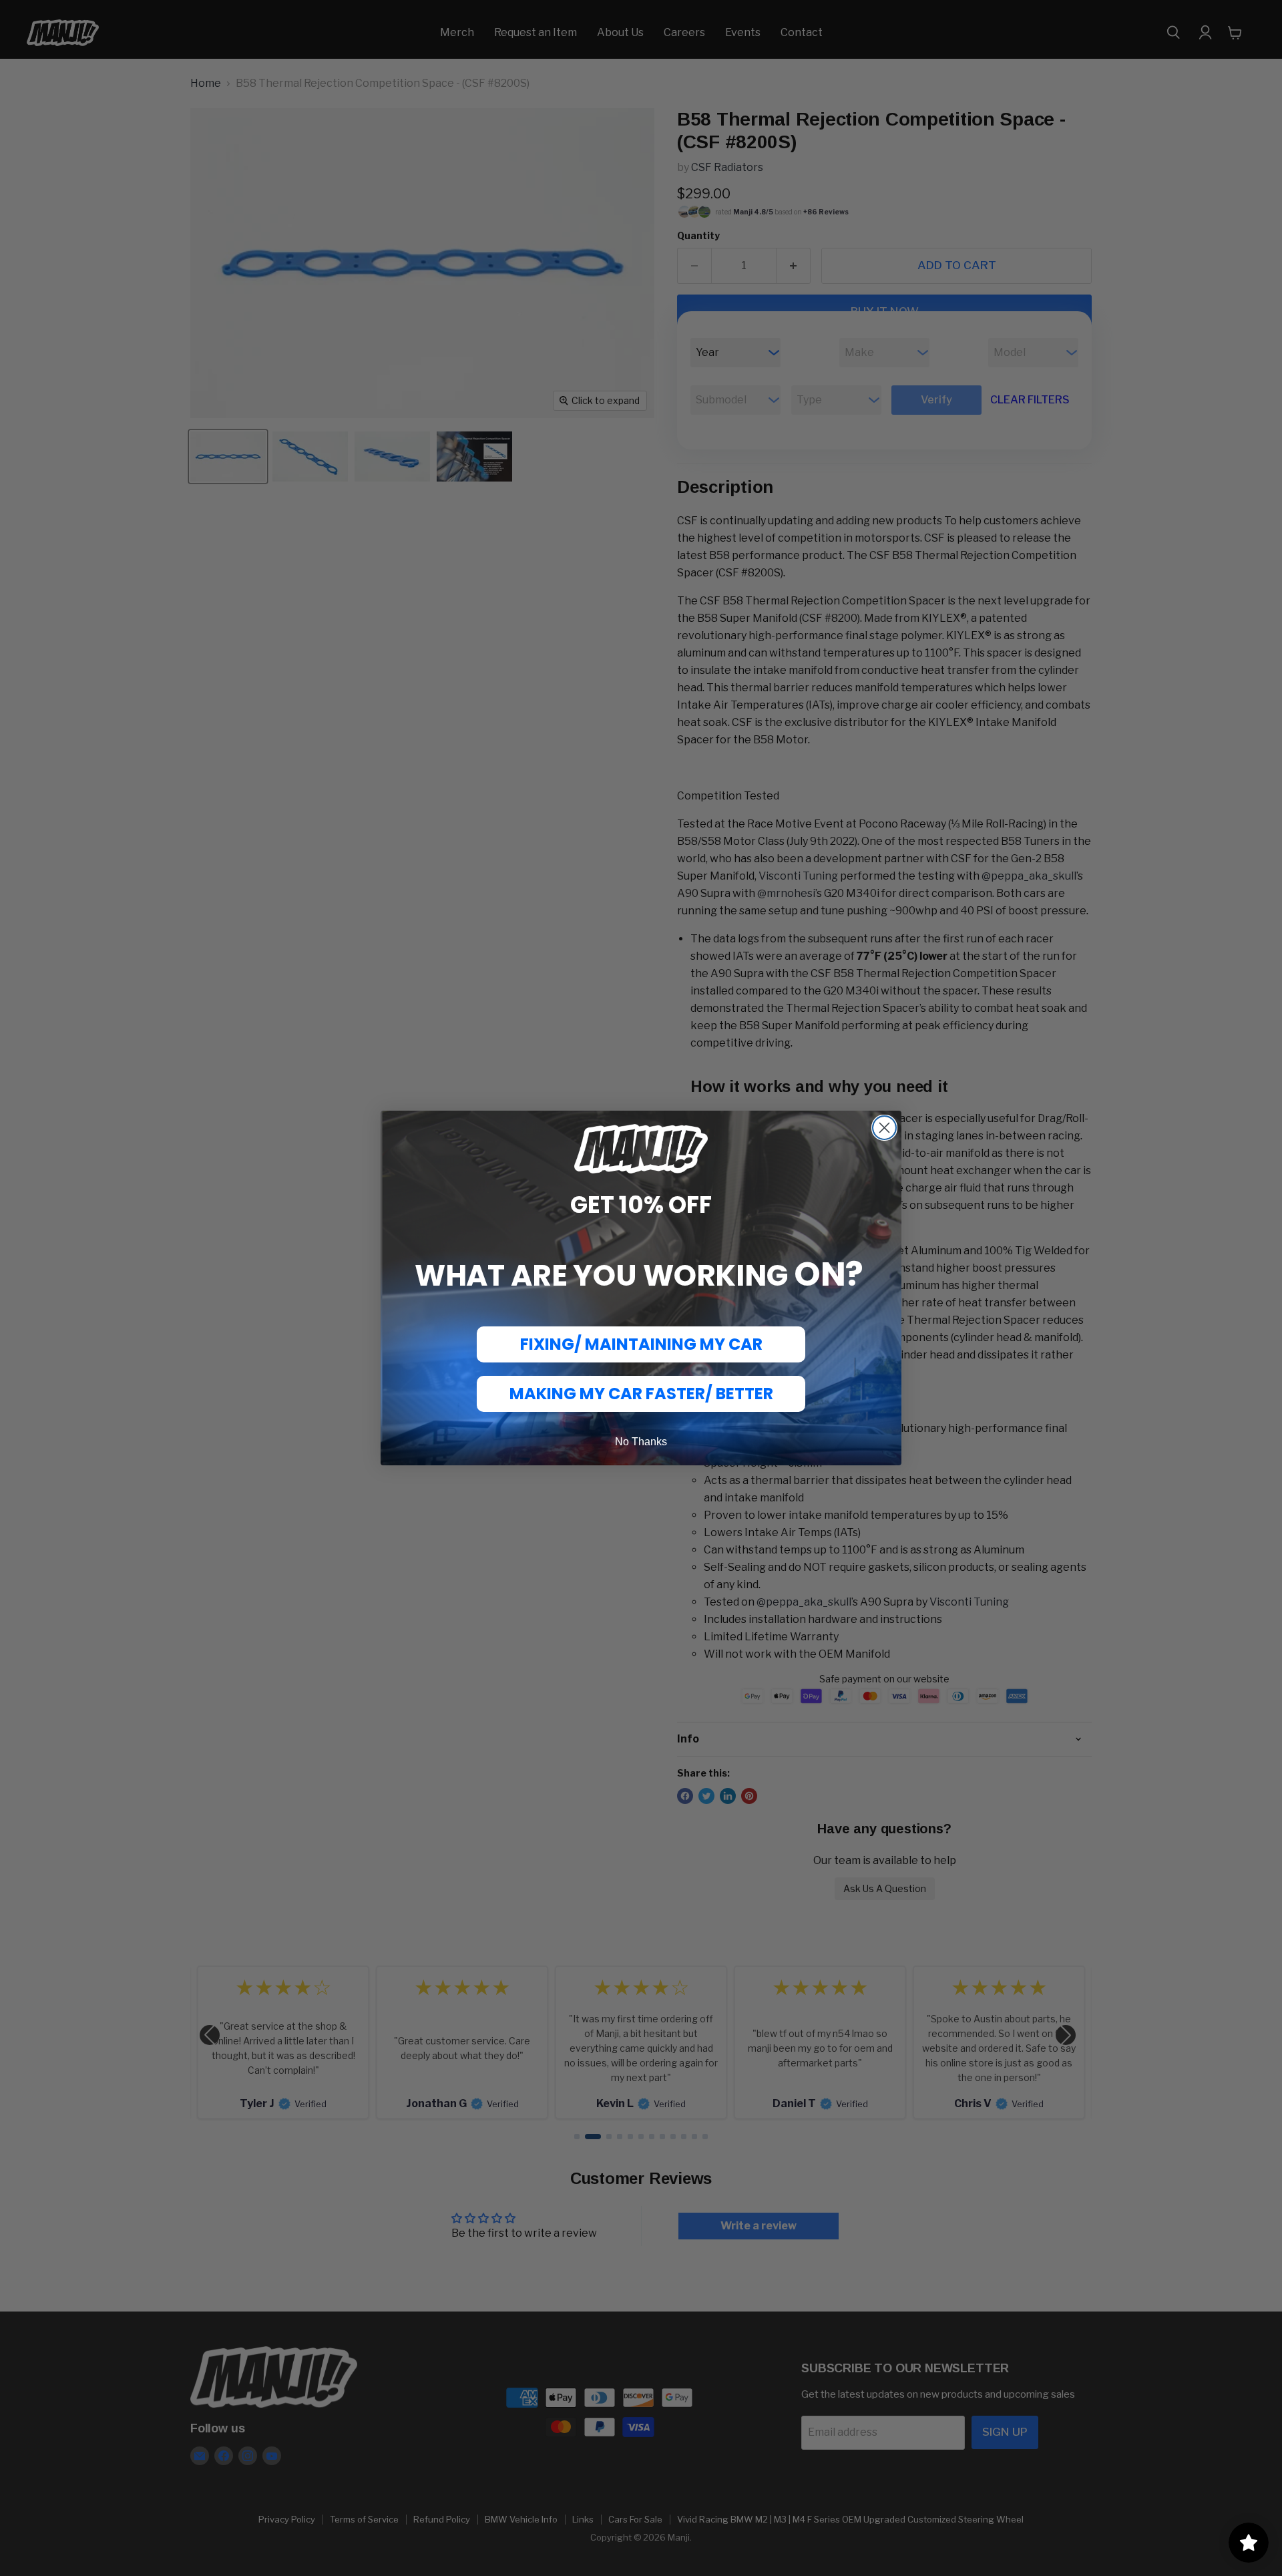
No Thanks (641, 1442)
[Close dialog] (884, 1128)
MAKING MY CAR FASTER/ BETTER (641, 1394)
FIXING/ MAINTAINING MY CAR (641, 1344)
